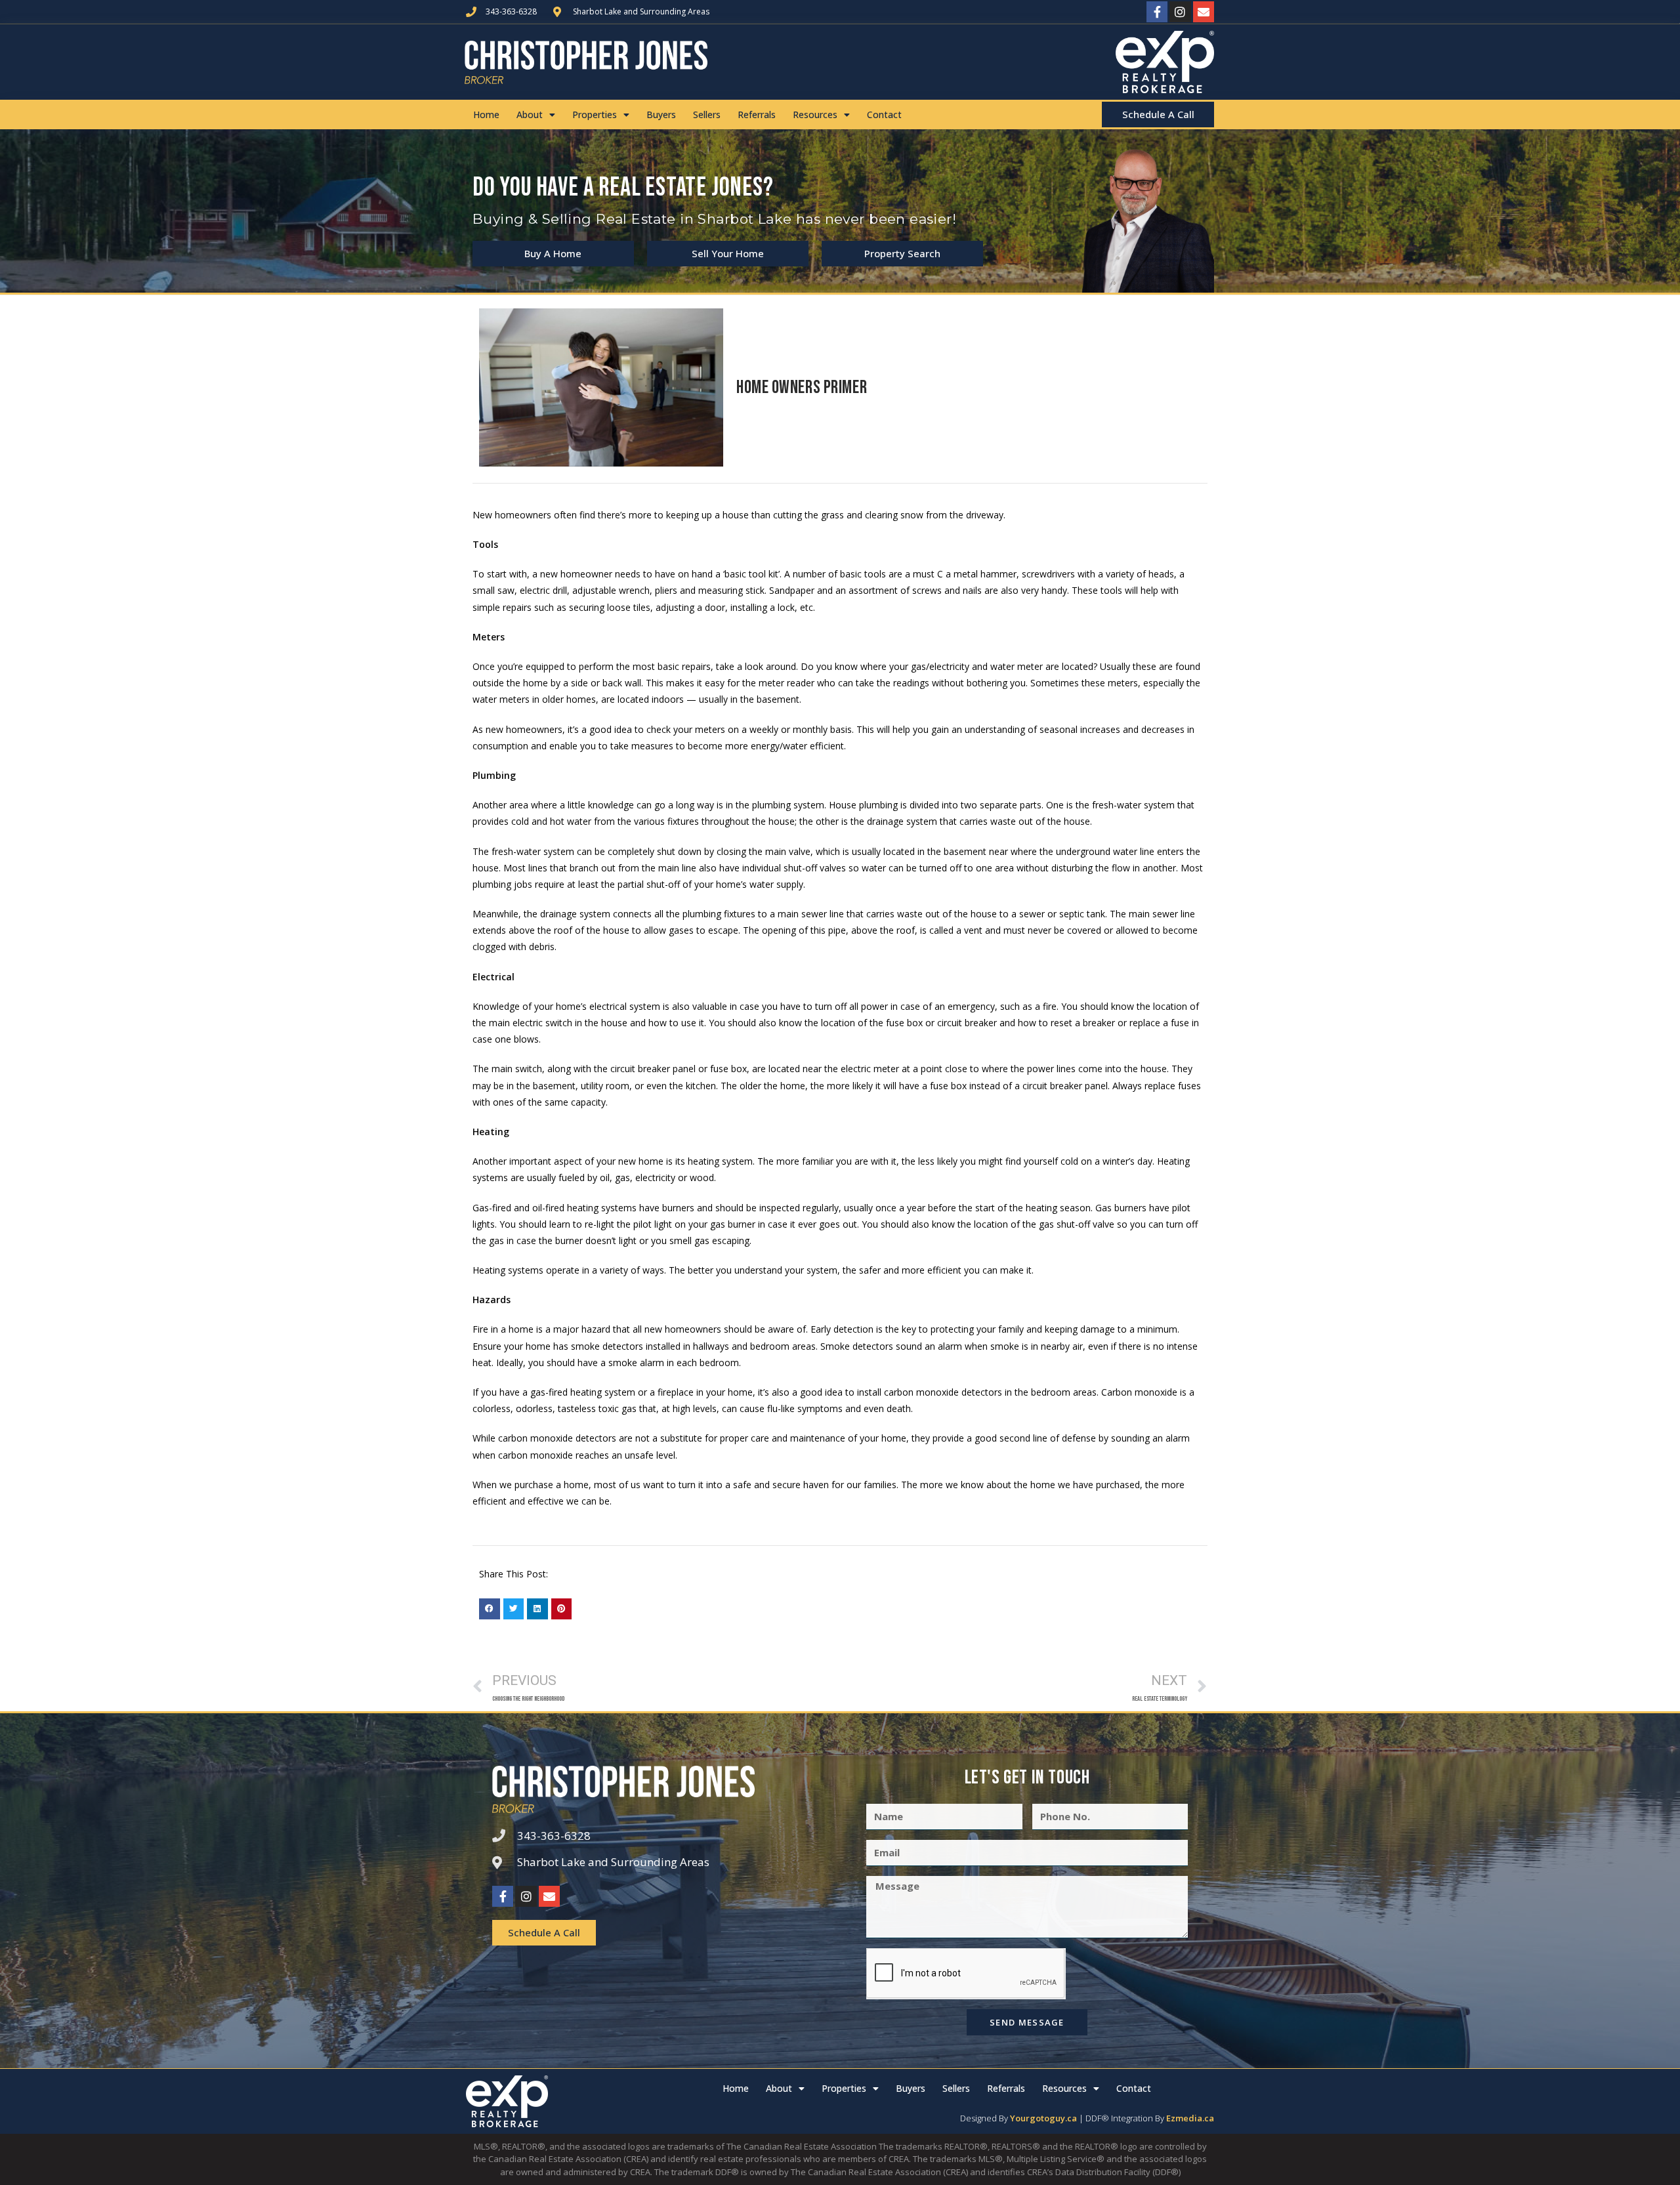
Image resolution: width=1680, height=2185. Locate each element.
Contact (884, 114)
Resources (815, 114)
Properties (595, 114)
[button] (490, 1609)
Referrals (757, 114)
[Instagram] (1180, 12)
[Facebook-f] (1157, 12)
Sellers (707, 114)
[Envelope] (1204, 12)
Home (486, 114)
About (530, 114)
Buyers (661, 114)
